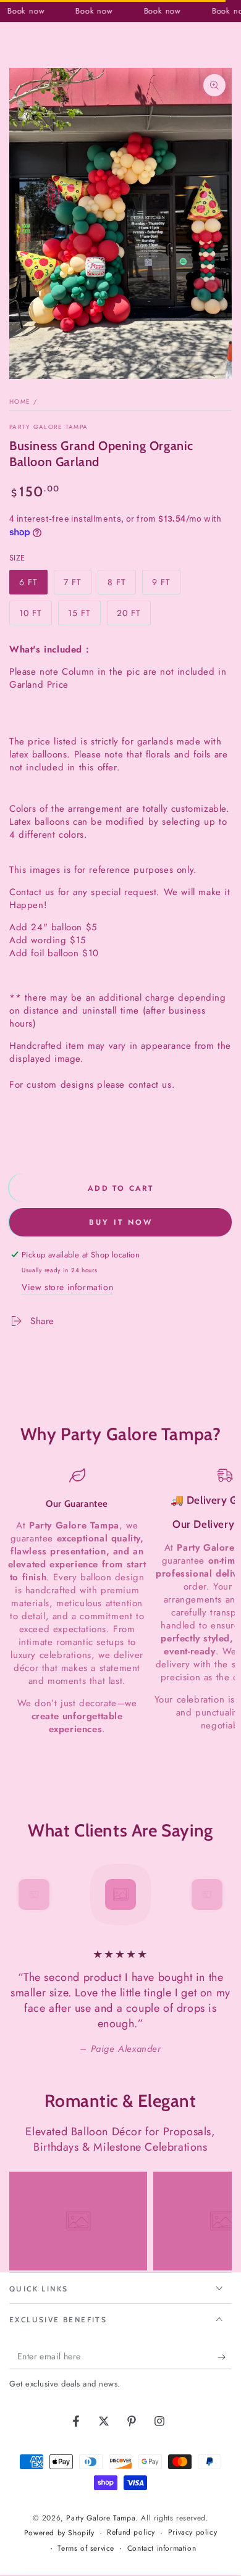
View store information (67, 1287)
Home (20, 402)
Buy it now (121, 1222)
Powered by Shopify (59, 2533)
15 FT (84, 616)
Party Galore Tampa (49, 427)
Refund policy (131, 2532)
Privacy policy (192, 2532)
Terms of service (86, 2549)
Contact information (162, 2549)
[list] (120, 1602)
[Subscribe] (225, 2357)
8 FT (121, 585)
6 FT (33, 585)
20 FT (133, 616)
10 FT (35, 616)
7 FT (77, 585)
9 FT (166, 585)
